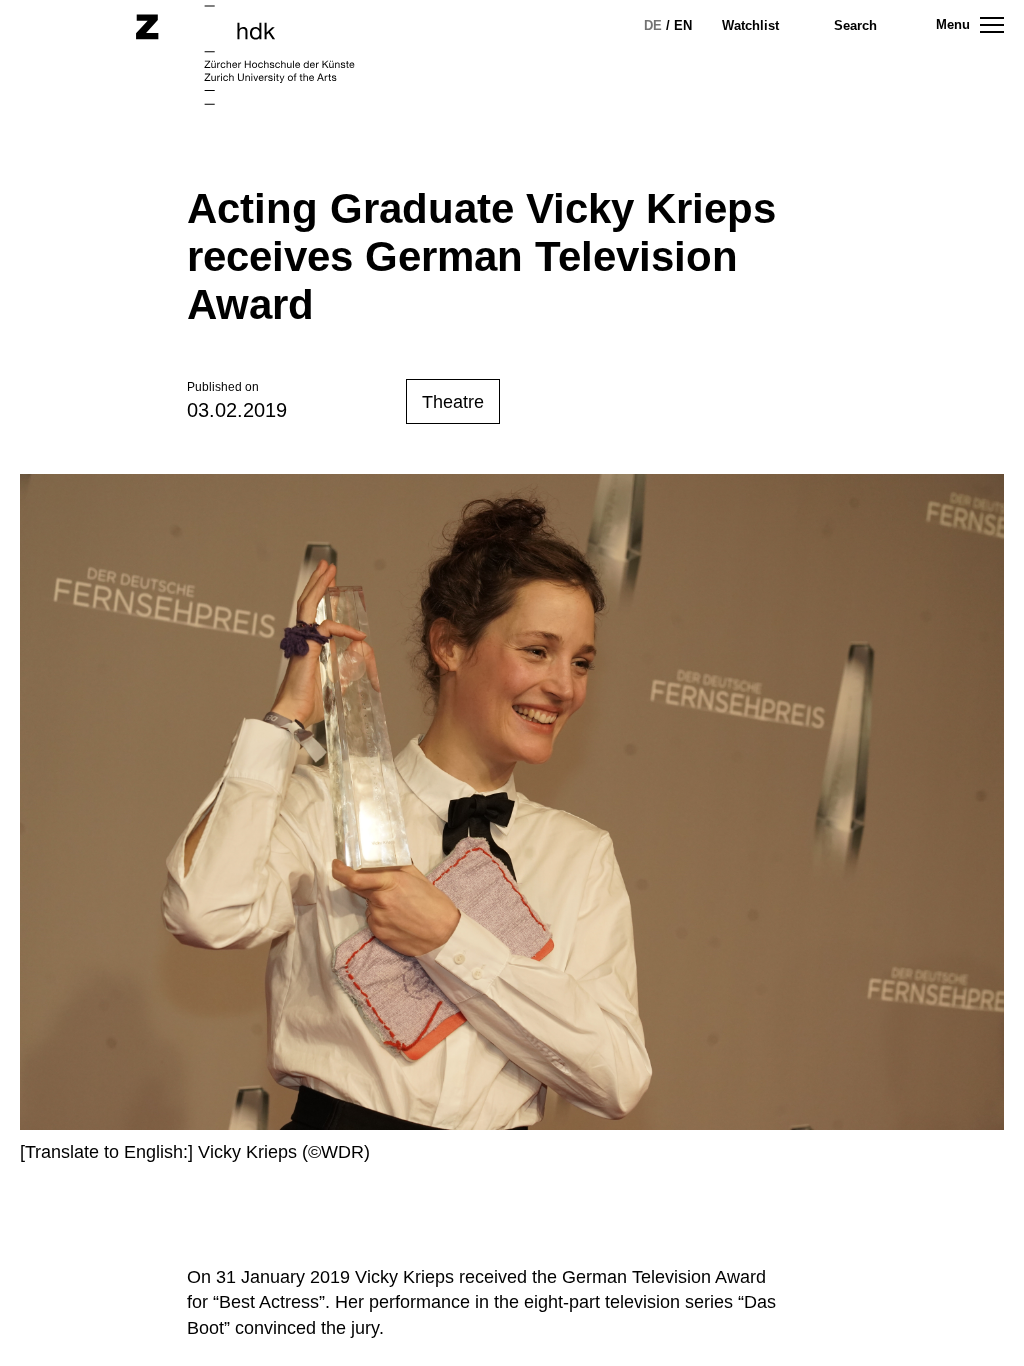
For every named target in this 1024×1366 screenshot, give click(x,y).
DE (653, 25)
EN (683, 25)
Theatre (453, 402)
